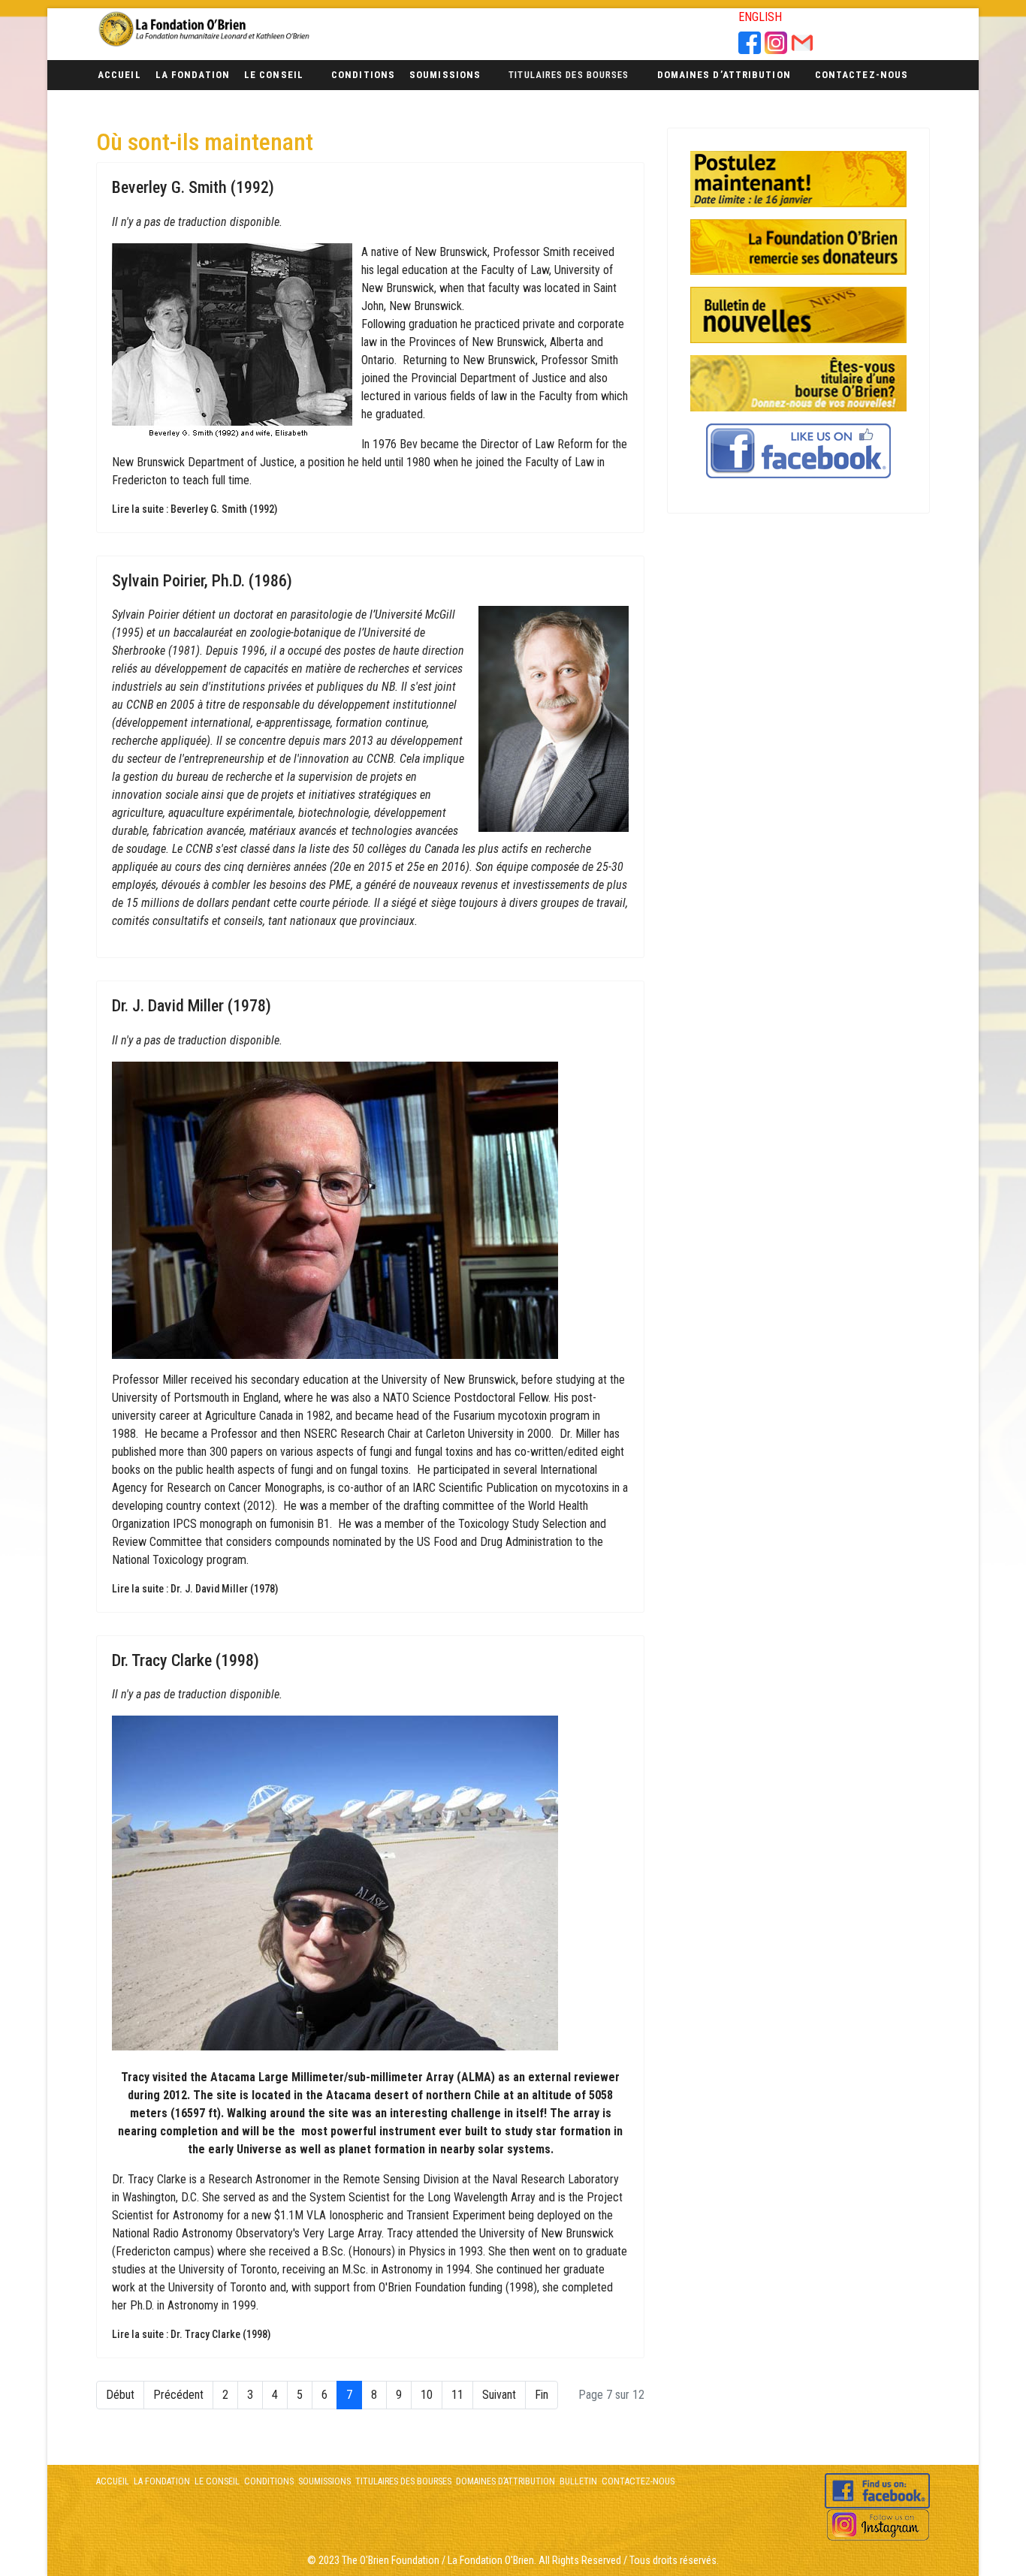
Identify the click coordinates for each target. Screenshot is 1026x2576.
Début (120, 2395)
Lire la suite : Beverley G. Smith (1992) (195, 509)
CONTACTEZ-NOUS (637, 2481)
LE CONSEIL (216, 2481)
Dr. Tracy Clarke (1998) (186, 1660)
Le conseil (274, 75)
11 (457, 2395)
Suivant (499, 2395)
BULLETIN (578, 2481)
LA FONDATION (162, 2481)
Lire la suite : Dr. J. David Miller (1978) (195, 1589)
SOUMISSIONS (324, 2481)
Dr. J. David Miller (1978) (192, 1006)
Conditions (363, 75)
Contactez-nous (862, 75)
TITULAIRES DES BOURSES (403, 2481)
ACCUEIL (113, 2481)
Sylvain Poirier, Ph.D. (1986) (202, 581)
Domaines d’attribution (724, 75)
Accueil (119, 75)
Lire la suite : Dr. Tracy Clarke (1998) (191, 2334)
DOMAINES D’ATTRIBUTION (504, 2481)
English (760, 17)
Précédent (178, 2395)
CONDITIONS (269, 2481)
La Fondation (193, 75)
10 (427, 2395)
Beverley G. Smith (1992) (193, 187)
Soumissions (445, 75)
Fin (542, 2395)
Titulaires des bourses (569, 75)
